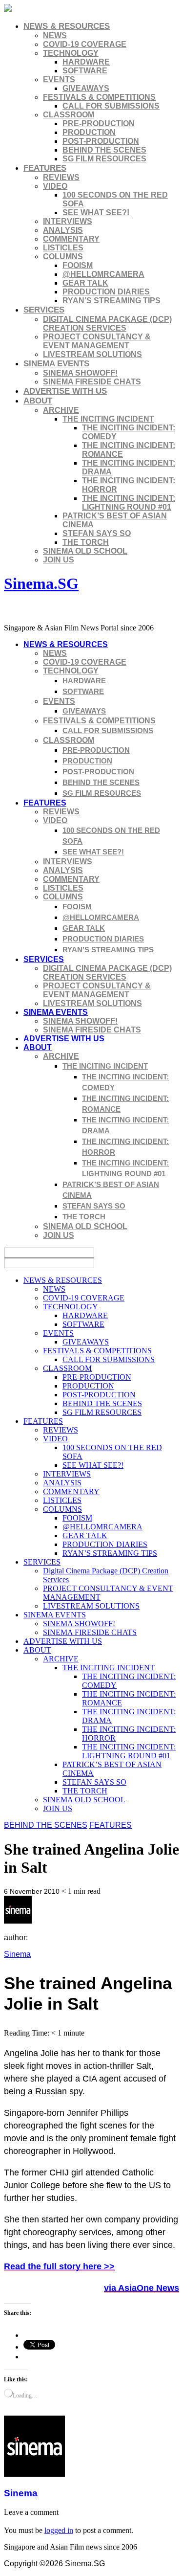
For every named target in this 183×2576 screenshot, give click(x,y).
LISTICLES (63, 248)
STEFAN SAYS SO (97, 533)
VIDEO (55, 186)
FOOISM (78, 265)
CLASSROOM (69, 115)
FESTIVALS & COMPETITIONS (99, 97)
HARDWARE (86, 62)
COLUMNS (63, 257)
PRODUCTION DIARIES (106, 292)
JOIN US (59, 560)
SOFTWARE (85, 71)
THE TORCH (86, 542)
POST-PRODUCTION (101, 141)
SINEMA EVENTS (56, 364)
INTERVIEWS (68, 221)
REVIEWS (61, 177)
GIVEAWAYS (86, 88)
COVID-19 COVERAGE (85, 44)
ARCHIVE (61, 410)
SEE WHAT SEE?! (96, 213)
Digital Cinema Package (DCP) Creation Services (107, 324)
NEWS (55, 35)
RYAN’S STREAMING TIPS (112, 301)
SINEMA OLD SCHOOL (85, 551)
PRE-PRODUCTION (99, 123)
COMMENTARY (71, 239)
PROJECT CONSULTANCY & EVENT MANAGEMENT (97, 341)
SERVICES (44, 310)
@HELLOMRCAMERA (103, 274)
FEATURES (45, 168)
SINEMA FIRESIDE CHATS (92, 382)
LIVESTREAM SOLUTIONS (92, 354)
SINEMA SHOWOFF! (80, 373)
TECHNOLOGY (71, 53)
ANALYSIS (63, 230)
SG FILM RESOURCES (104, 159)
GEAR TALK (85, 283)
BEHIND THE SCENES (104, 150)
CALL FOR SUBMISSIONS (111, 106)
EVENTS (59, 79)
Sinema (17, 1954)
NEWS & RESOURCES (67, 26)
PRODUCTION (89, 132)
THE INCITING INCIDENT (108, 419)
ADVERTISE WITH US (65, 391)
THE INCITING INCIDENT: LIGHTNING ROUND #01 (129, 503)
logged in (59, 2530)
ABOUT (38, 401)
